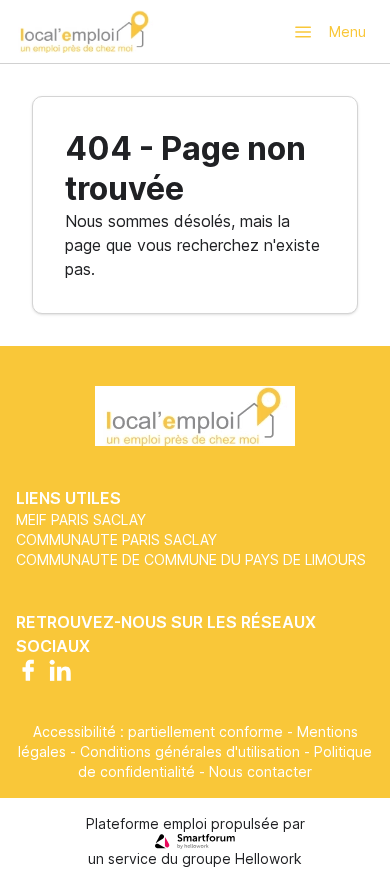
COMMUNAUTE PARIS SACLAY (116, 539)
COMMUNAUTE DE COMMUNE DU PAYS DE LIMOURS (191, 559)
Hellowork (268, 858)
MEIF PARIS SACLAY (81, 519)
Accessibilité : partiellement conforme (158, 731)
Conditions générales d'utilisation (190, 751)
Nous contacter (260, 771)
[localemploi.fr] (85, 31)
